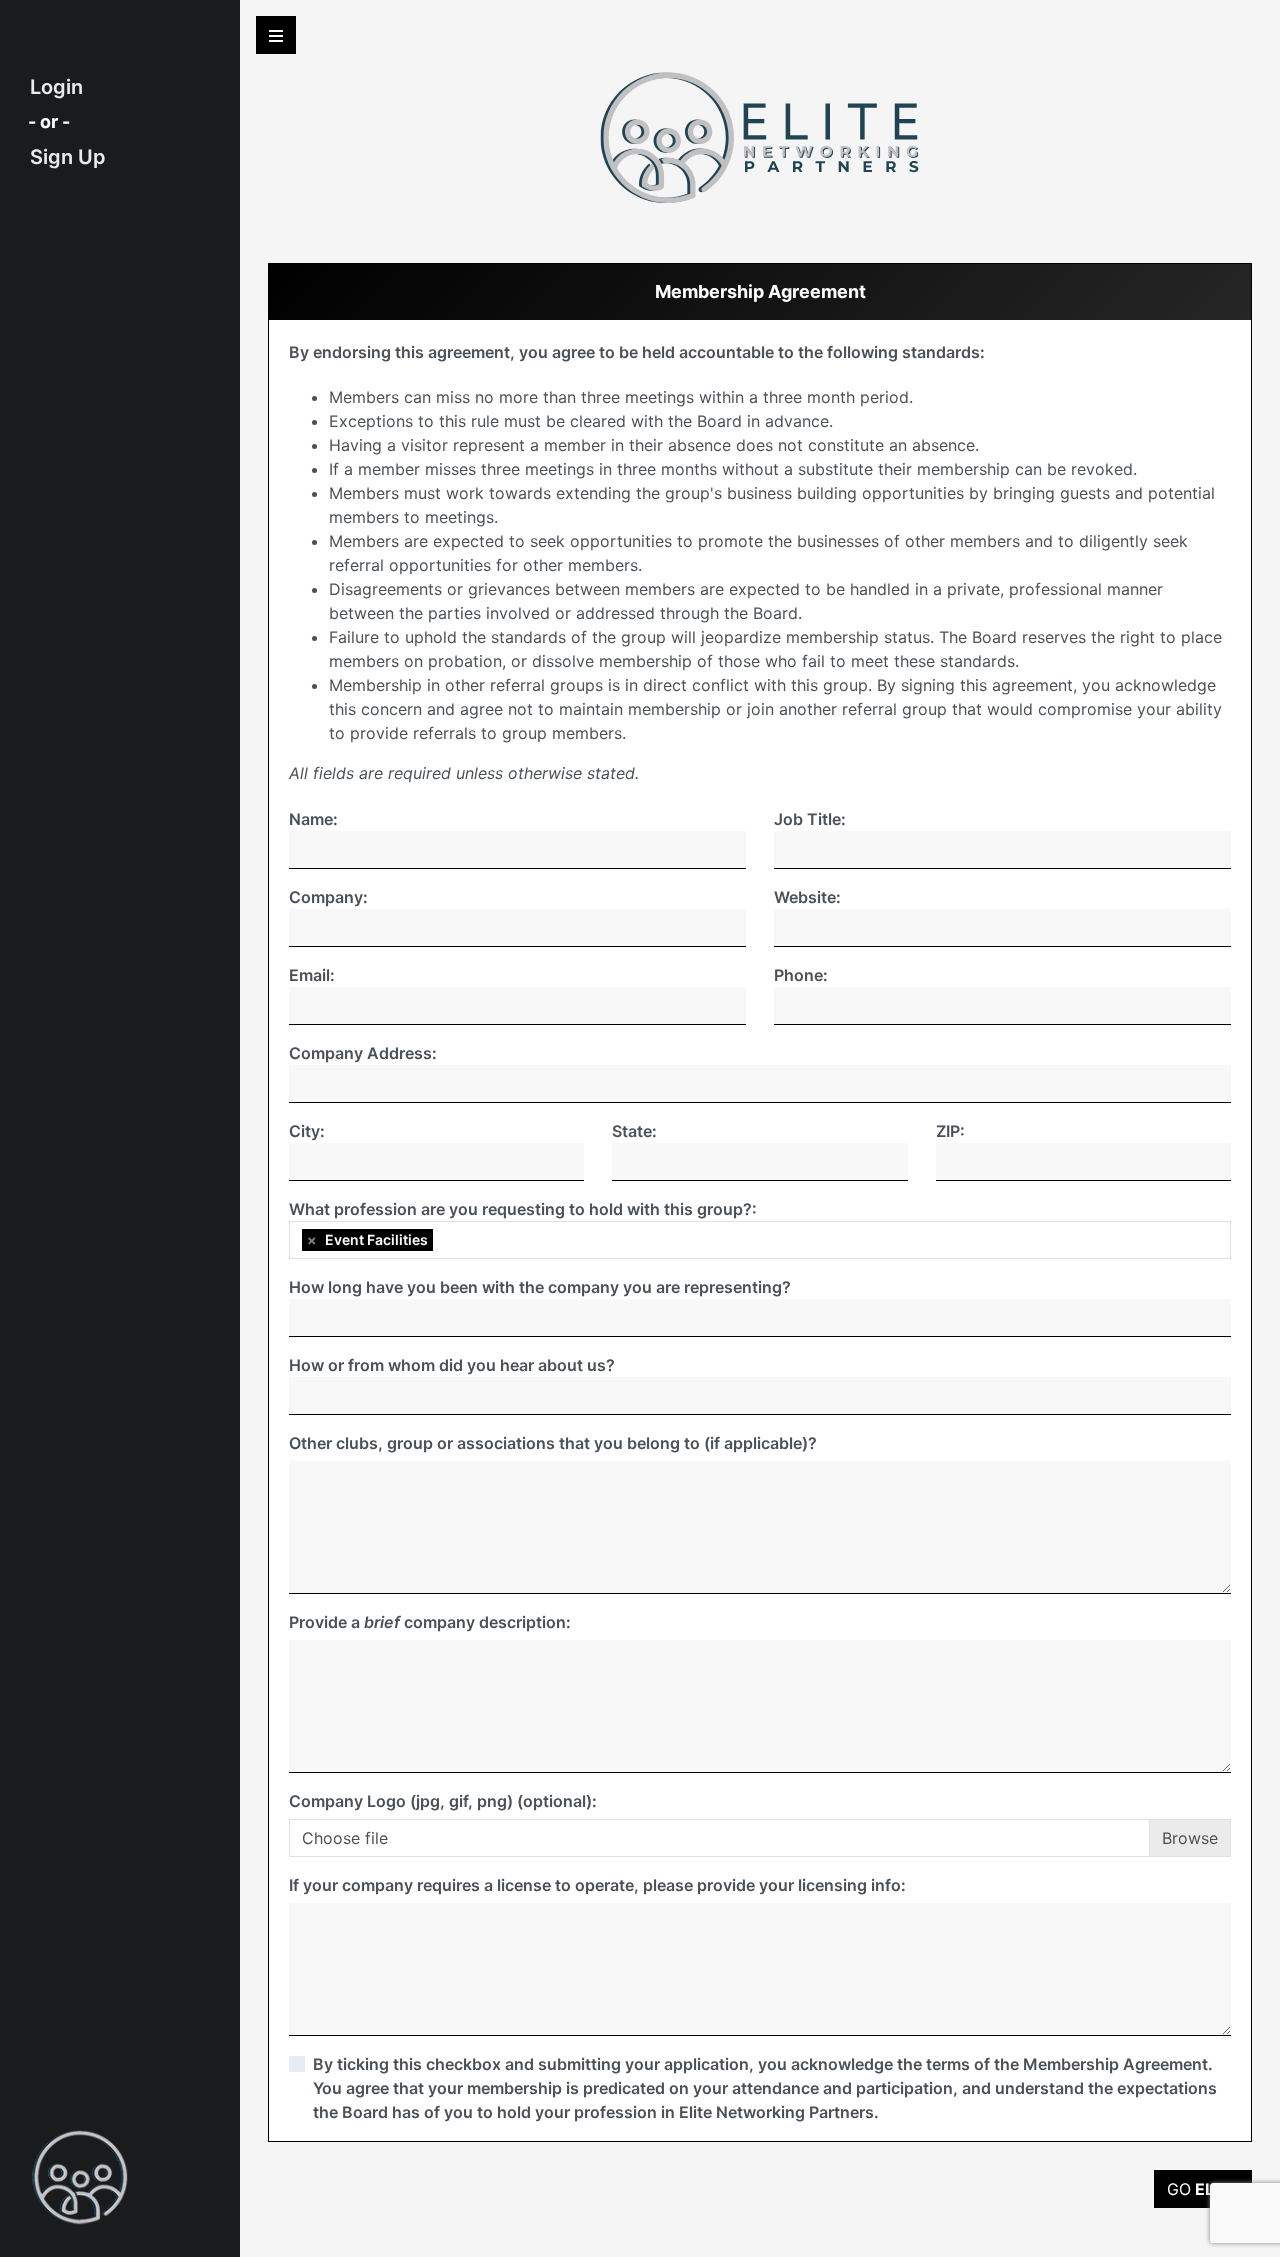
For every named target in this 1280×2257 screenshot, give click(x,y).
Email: (312, 975)
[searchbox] (443, 1240)
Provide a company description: (430, 1622)
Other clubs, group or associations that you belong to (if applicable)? (553, 1443)
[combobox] (760, 1240)
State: (634, 1131)
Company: (328, 897)
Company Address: (363, 1053)
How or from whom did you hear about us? (452, 1365)
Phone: (801, 975)
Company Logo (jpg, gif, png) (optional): (443, 1801)
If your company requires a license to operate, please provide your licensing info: (597, 1885)
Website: (807, 897)
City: (307, 1131)
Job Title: (810, 819)
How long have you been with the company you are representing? (540, 1287)
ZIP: (950, 1131)
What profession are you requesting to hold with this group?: (523, 1209)
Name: (313, 819)
